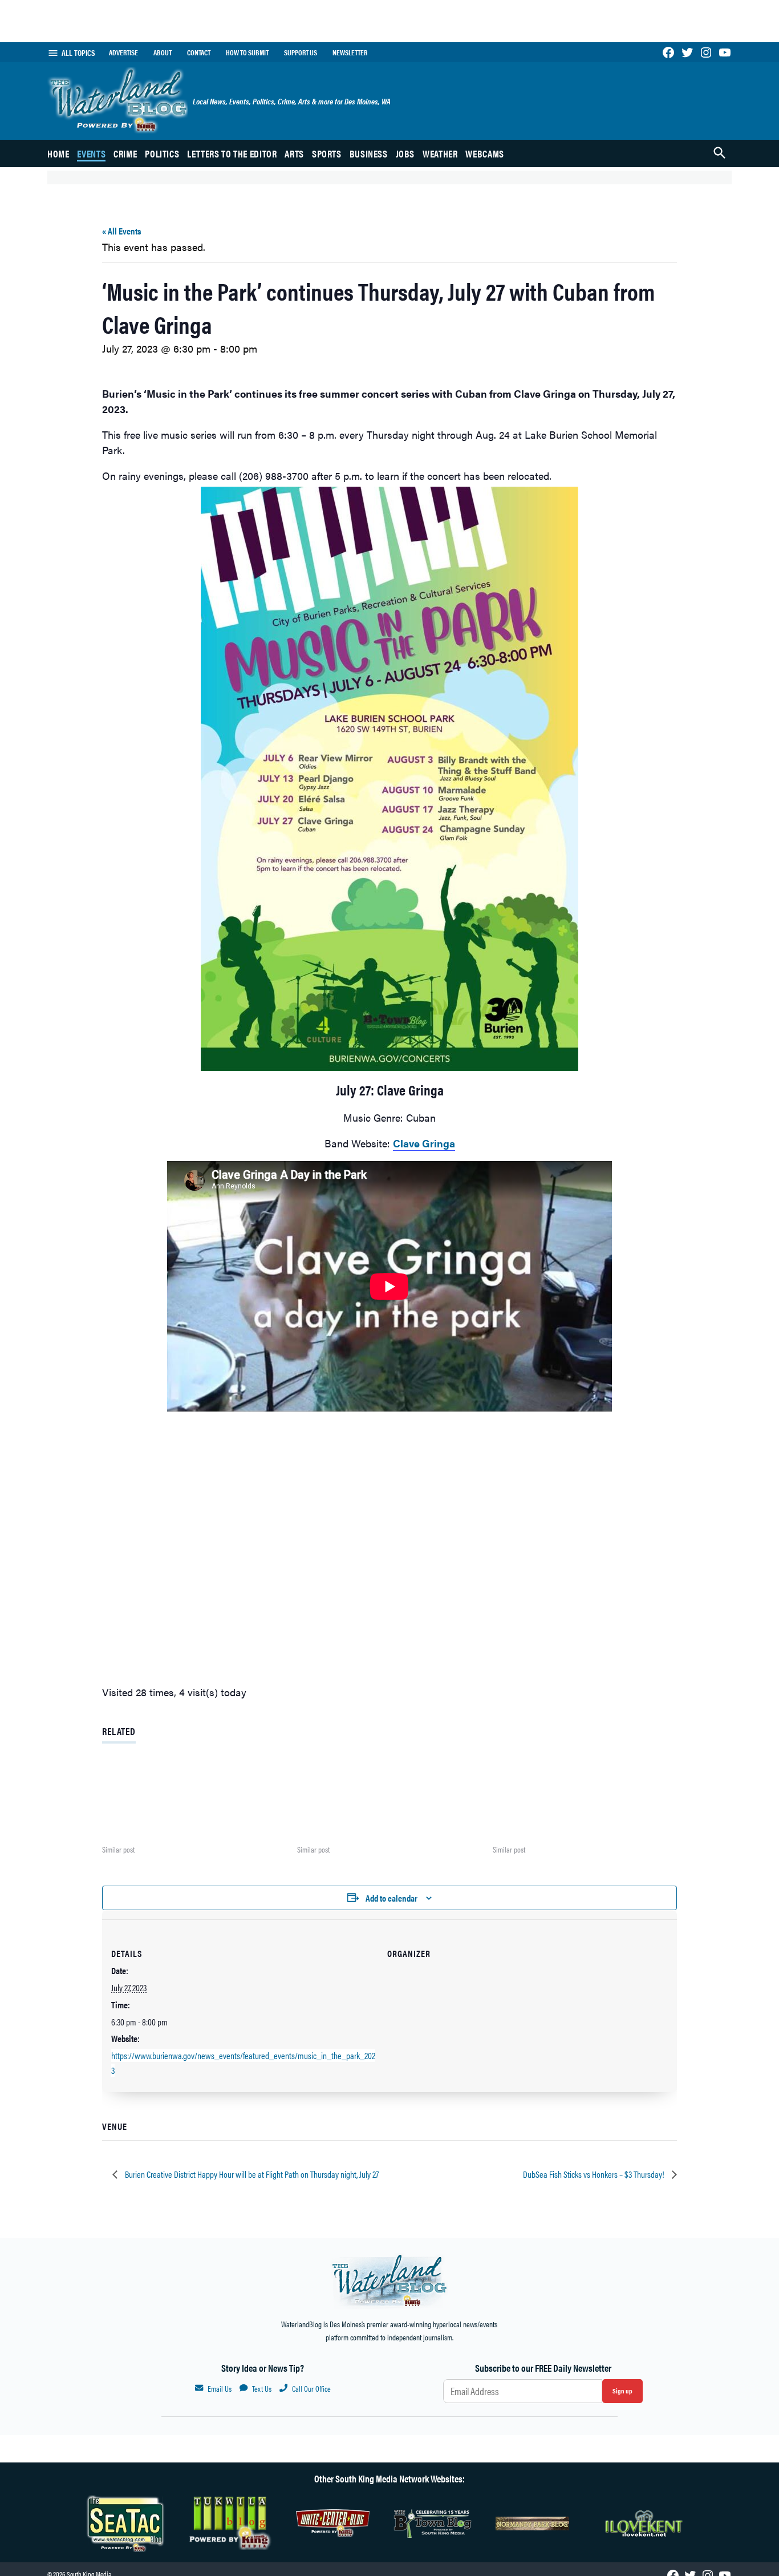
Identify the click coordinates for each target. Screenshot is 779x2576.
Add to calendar (391, 1898)
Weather (440, 153)
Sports (327, 153)
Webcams (484, 153)
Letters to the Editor (232, 153)
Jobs (405, 153)
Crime (125, 153)
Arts (294, 153)
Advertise (123, 52)
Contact (199, 52)
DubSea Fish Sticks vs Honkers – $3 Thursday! (595, 2174)
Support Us (301, 52)
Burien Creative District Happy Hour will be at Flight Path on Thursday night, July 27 (251, 2174)
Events (91, 153)
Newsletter (350, 52)
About (163, 52)
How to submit (247, 52)
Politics (162, 153)
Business (369, 153)
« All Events (121, 231)
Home (58, 153)
